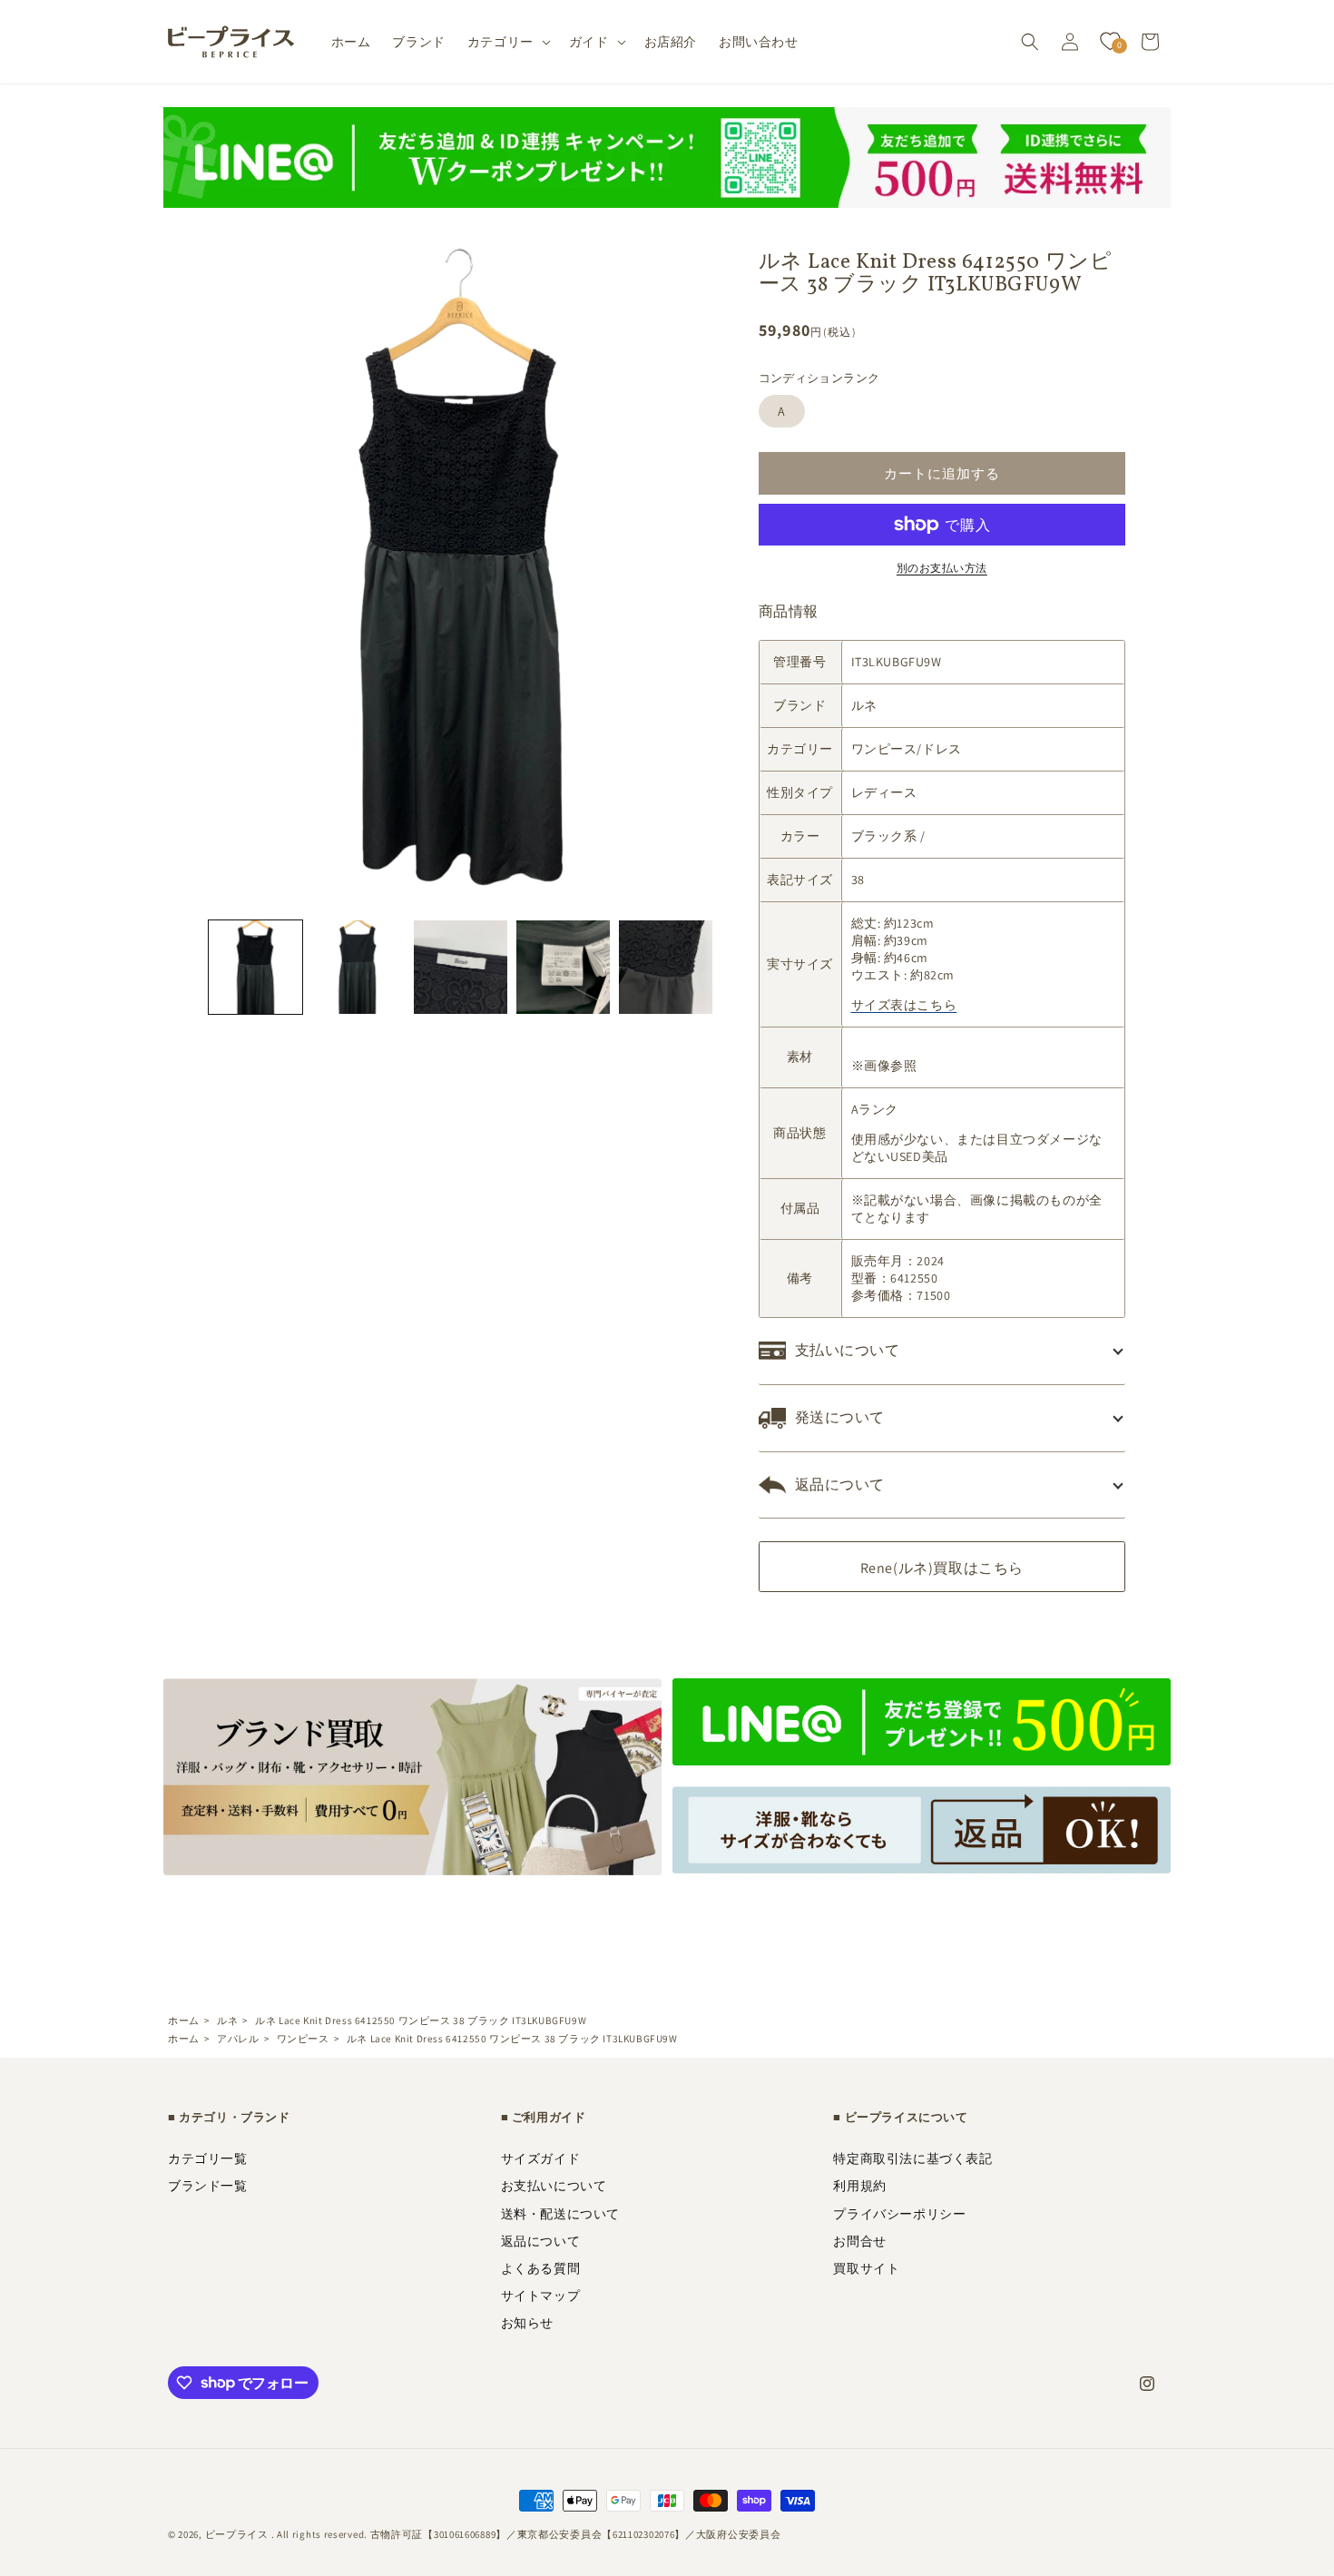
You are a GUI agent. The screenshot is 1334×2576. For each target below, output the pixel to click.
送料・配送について (560, 2214)
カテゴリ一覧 (208, 2158)
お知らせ (527, 2323)
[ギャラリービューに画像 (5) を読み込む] (666, 967)
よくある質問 (541, 2268)
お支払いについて (554, 2186)
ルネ (227, 2020)
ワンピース (303, 2039)
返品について (541, 2241)
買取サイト (866, 2268)
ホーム (184, 2020)
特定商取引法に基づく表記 (912, 2158)
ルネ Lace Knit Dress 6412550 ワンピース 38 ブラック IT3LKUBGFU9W (421, 2020)
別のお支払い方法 (942, 568)
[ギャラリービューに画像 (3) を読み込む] (461, 967)
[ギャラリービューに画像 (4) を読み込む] (563, 967)
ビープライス (237, 2534)
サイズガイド (541, 2158)
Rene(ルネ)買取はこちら (942, 1568)
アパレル (238, 2039)
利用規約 (859, 2186)
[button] (507, 42)
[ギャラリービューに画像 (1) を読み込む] (255, 967)
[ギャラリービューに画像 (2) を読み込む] (358, 967)
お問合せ (859, 2241)
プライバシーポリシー (899, 2214)
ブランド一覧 (208, 2186)
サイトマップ (541, 2296)
